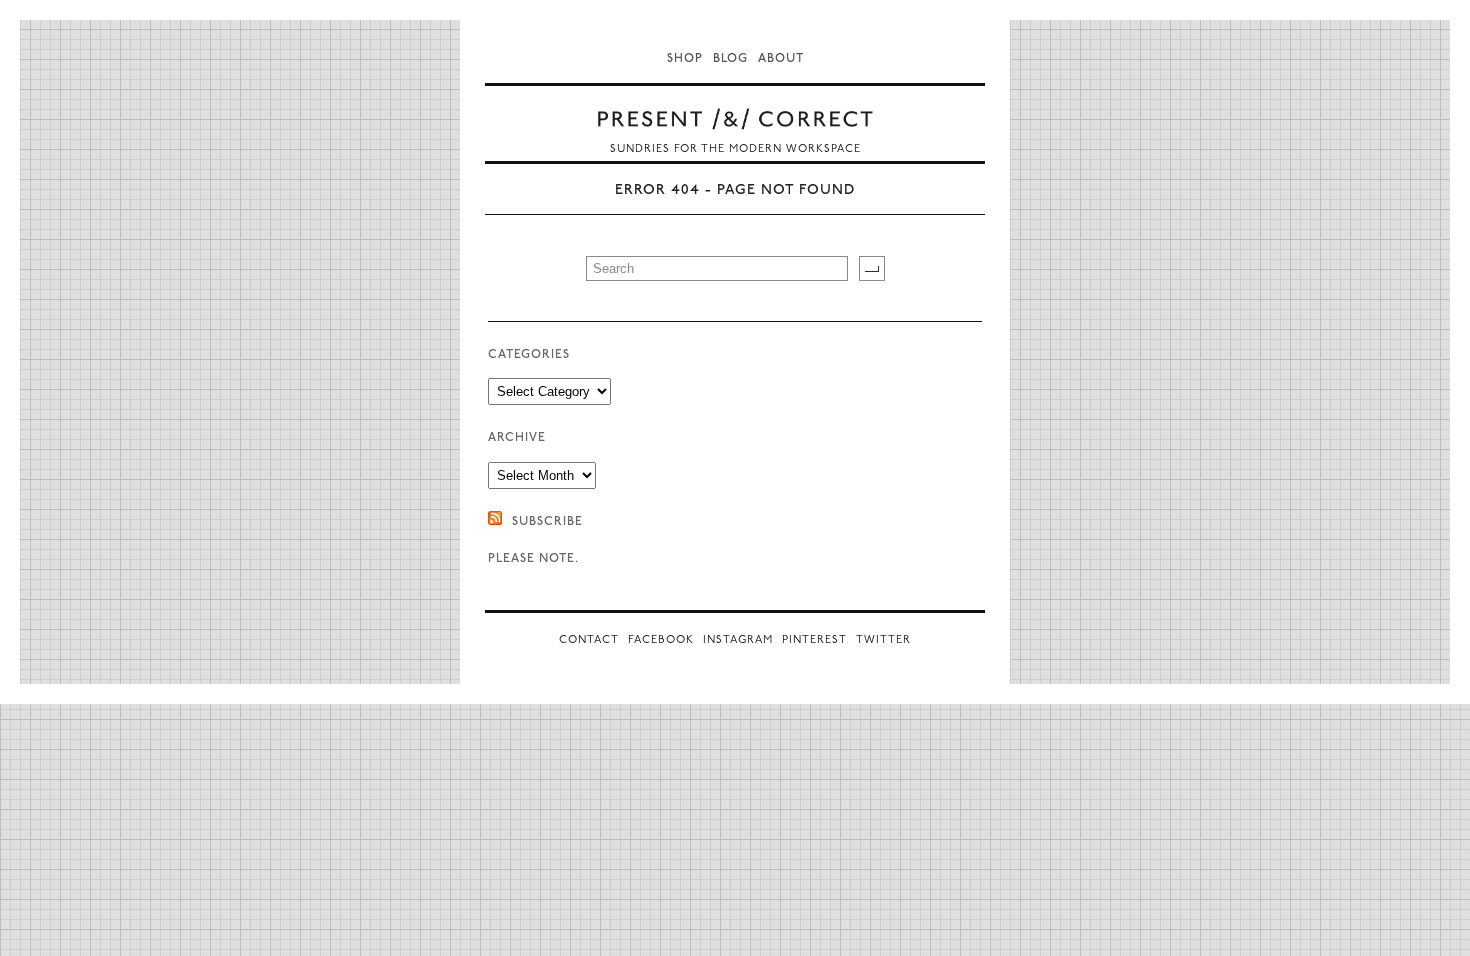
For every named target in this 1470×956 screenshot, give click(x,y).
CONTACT (589, 640)
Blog (730, 59)
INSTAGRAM (738, 640)
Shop (685, 59)
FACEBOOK (661, 640)
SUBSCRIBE (547, 522)
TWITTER (883, 640)
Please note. (533, 559)
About (781, 59)
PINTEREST (814, 640)
